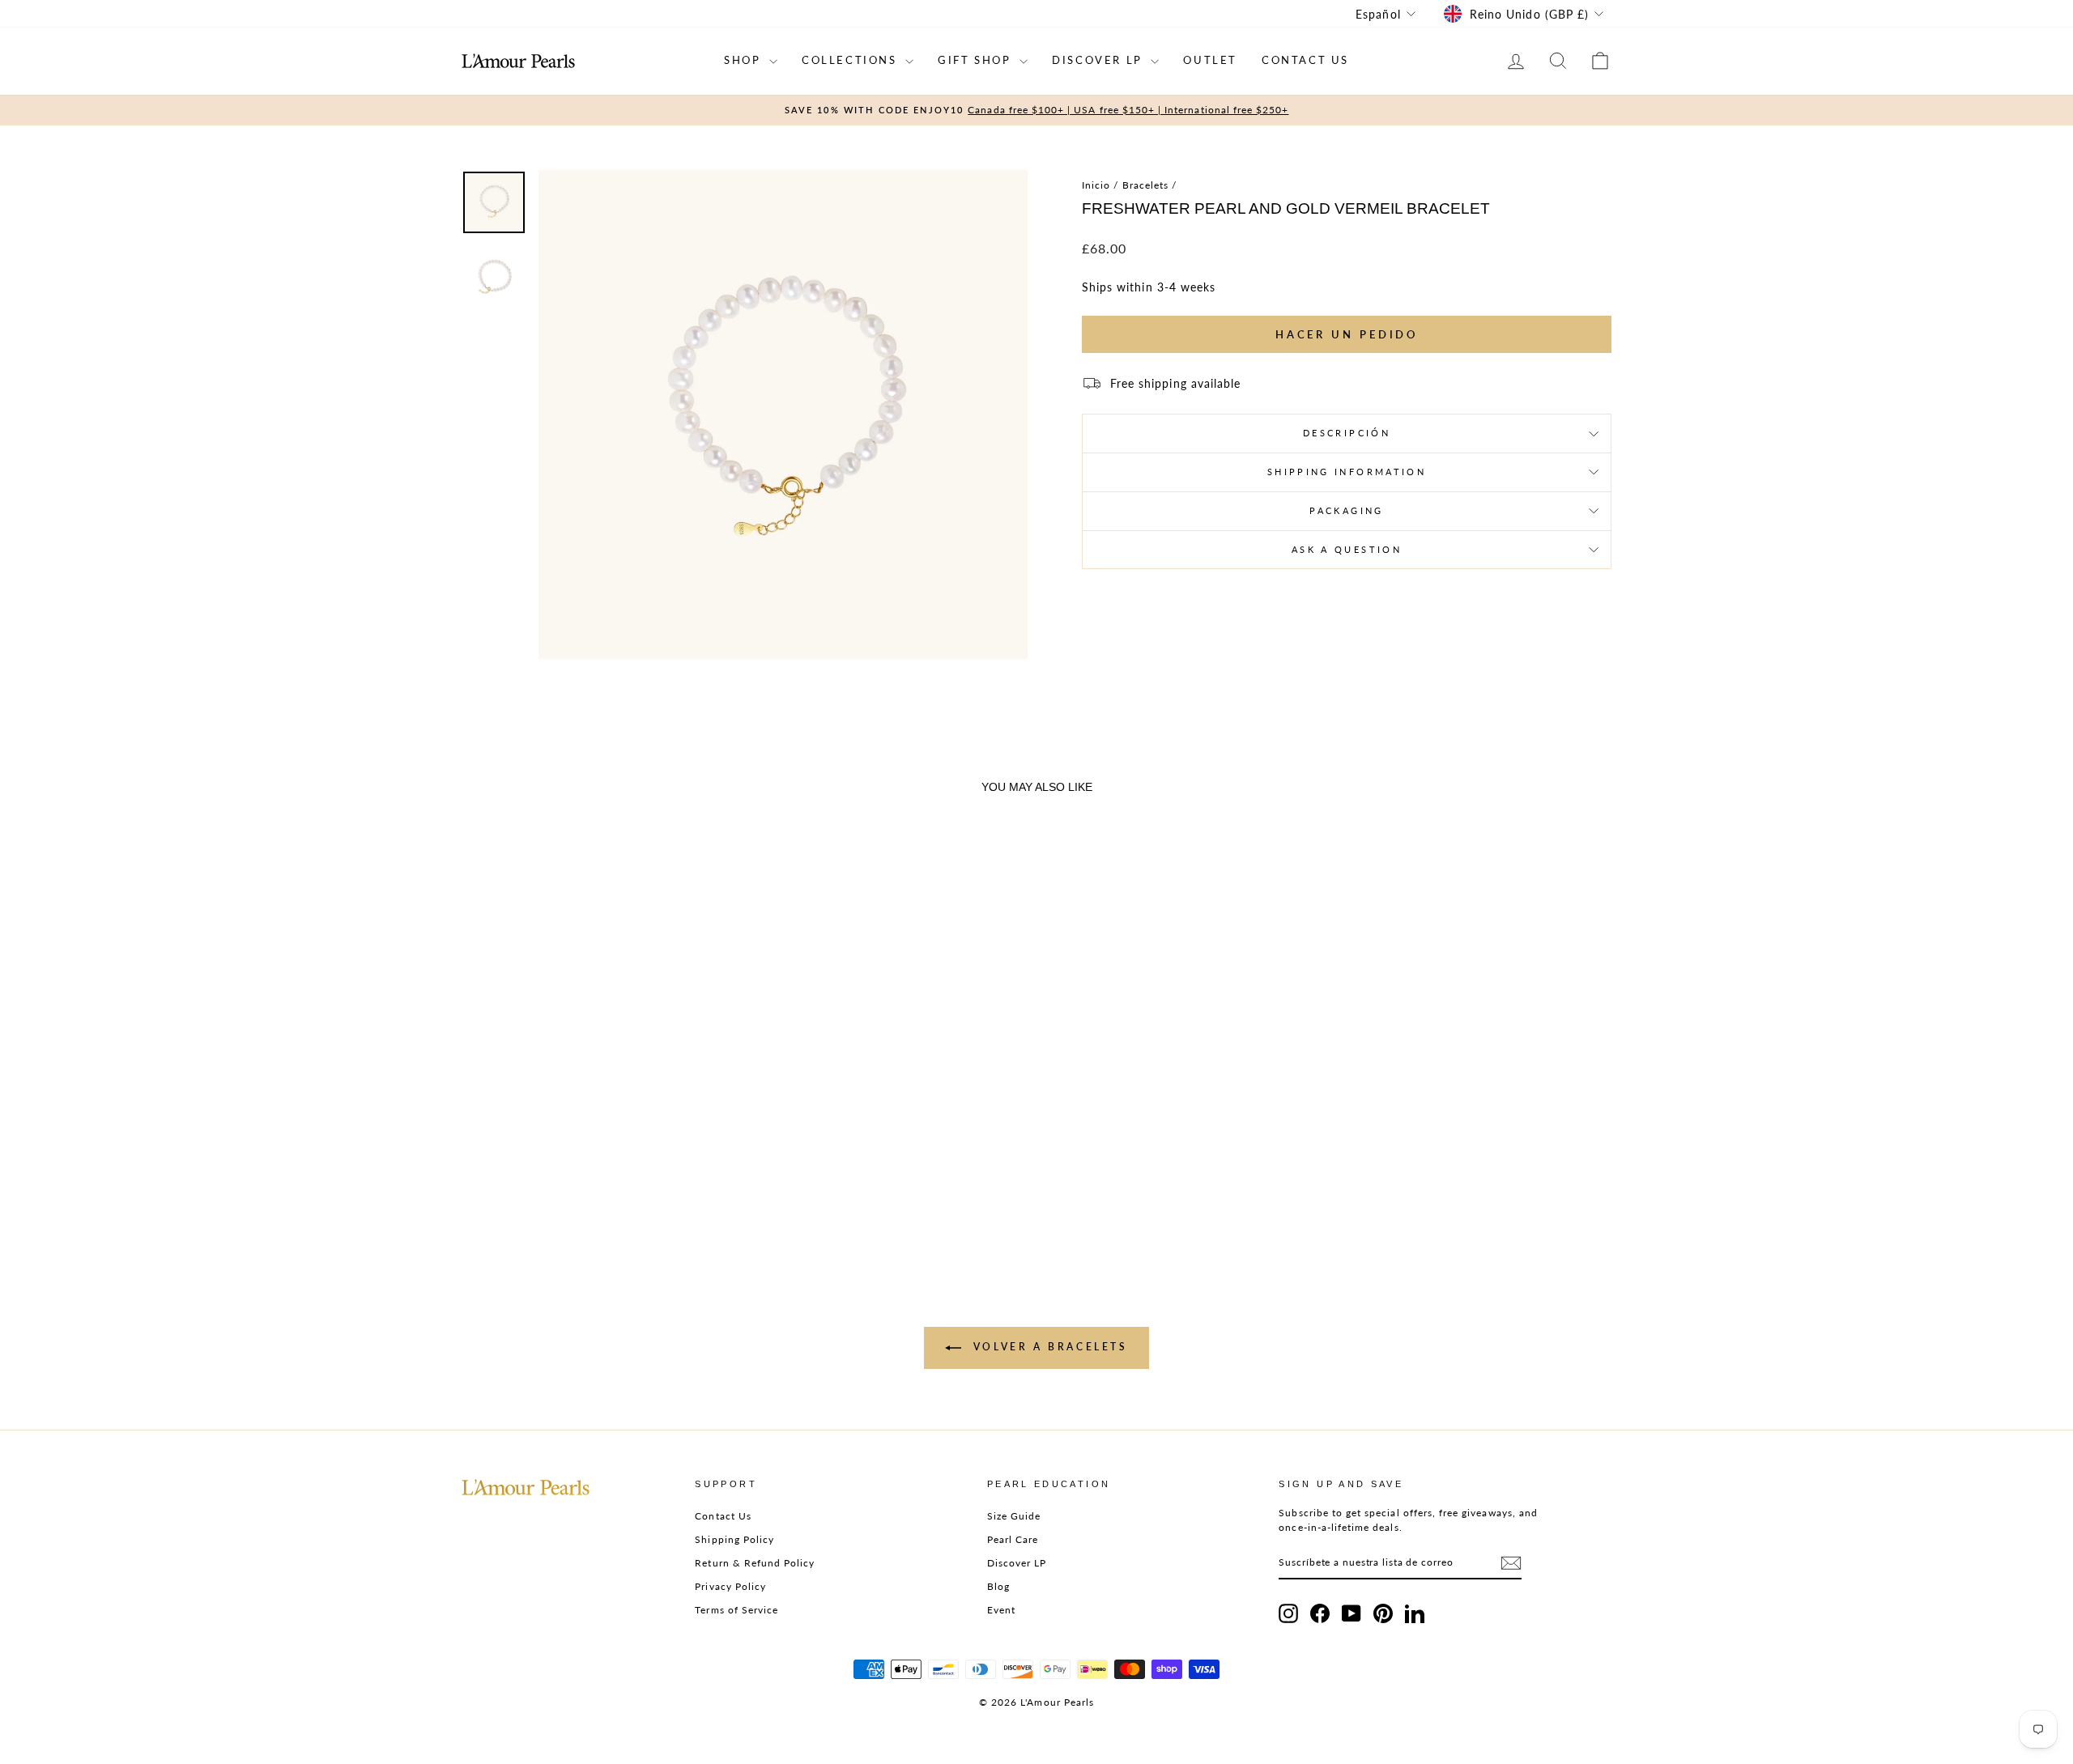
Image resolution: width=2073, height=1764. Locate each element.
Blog (998, 1586)
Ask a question (1347, 549)
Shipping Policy (734, 1539)
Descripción (1347, 433)
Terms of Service (736, 1610)
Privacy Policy (730, 1586)
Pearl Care (1013, 1539)
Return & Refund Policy (755, 1563)
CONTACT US (1305, 60)
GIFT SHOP (977, 60)
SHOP (745, 60)
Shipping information (1347, 472)
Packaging (1346, 510)
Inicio (1096, 185)
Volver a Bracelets (1047, 1347)
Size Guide (1014, 1516)
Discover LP (1017, 1563)
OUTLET (1210, 60)
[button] (599, 1156)
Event (1001, 1610)
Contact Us (723, 1516)
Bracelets (1145, 185)
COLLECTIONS (851, 60)
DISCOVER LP (1099, 60)
